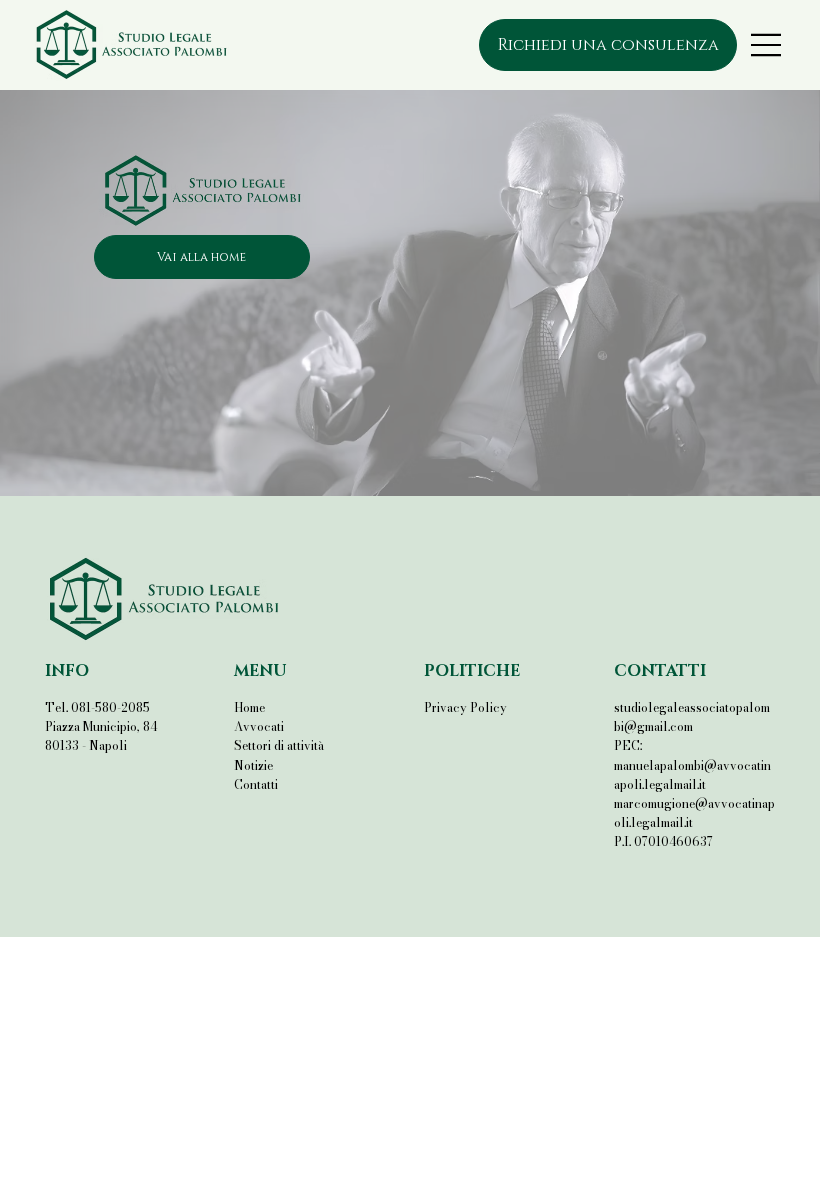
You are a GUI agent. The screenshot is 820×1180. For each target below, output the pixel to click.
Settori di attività (279, 745)
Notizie (253, 765)
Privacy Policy (465, 707)
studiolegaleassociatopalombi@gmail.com (692, 717)
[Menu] (767, 45)
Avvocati (259, 726)
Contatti (256, 784)
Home (249, 707)
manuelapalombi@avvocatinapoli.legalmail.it (692, 775)
